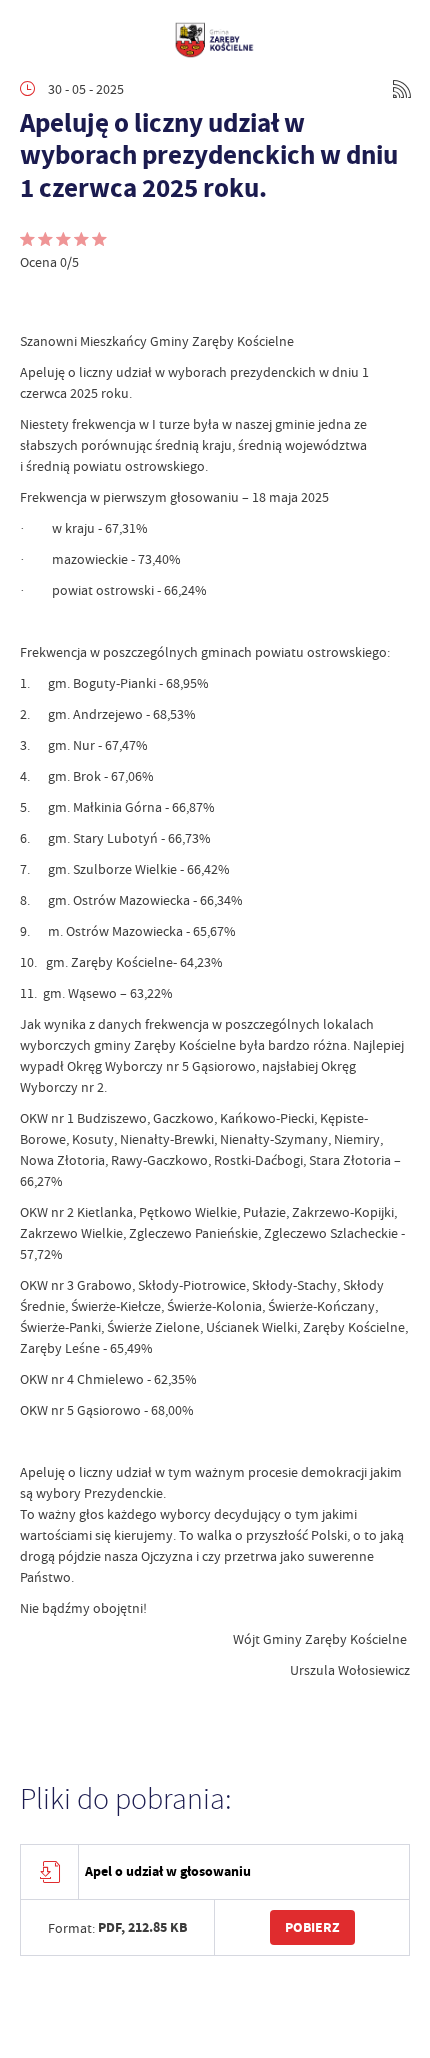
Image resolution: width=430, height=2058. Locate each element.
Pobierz (312, 1927)
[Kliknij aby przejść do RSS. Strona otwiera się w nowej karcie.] (402, 89)
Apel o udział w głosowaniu (168, 1871)
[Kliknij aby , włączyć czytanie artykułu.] (36, 301)
